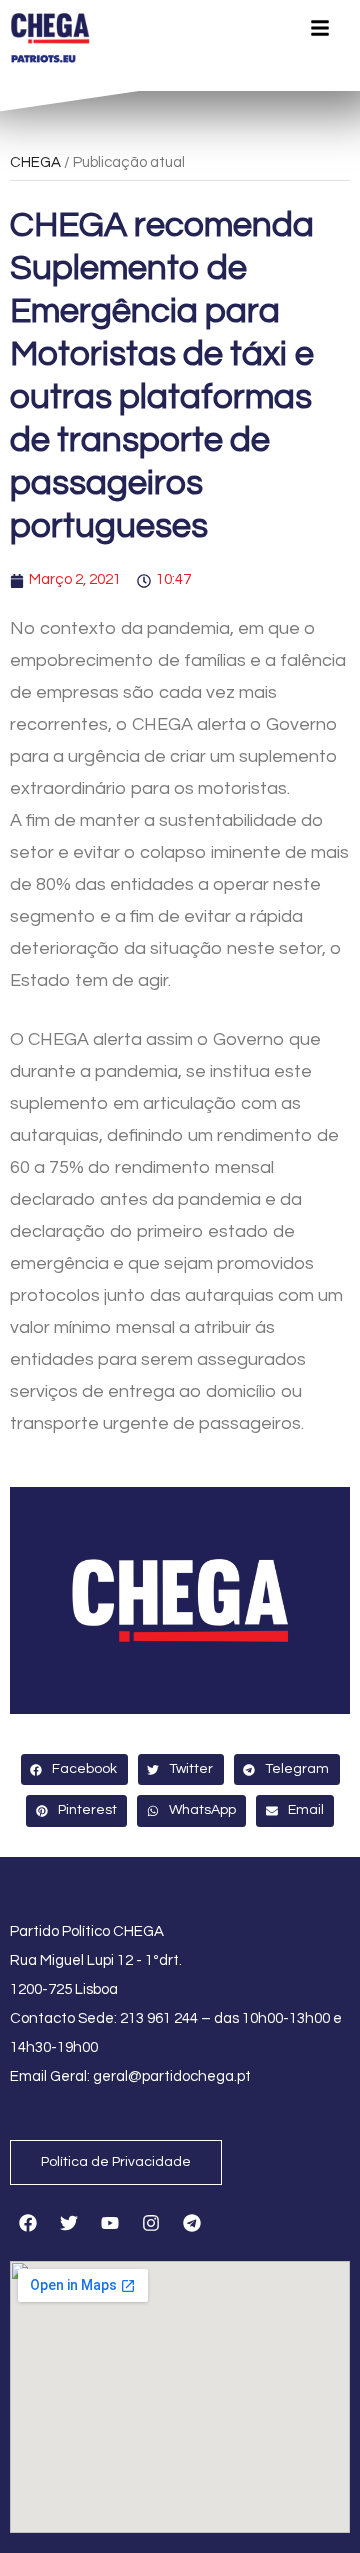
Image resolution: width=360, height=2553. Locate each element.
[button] (74, 1770)
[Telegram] (192, 2223)
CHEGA (35, 162)
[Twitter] (69, 2223)
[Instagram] (151, 2223)
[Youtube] (110, 2223)
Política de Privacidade (116, 2162)
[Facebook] (28, 2223)
